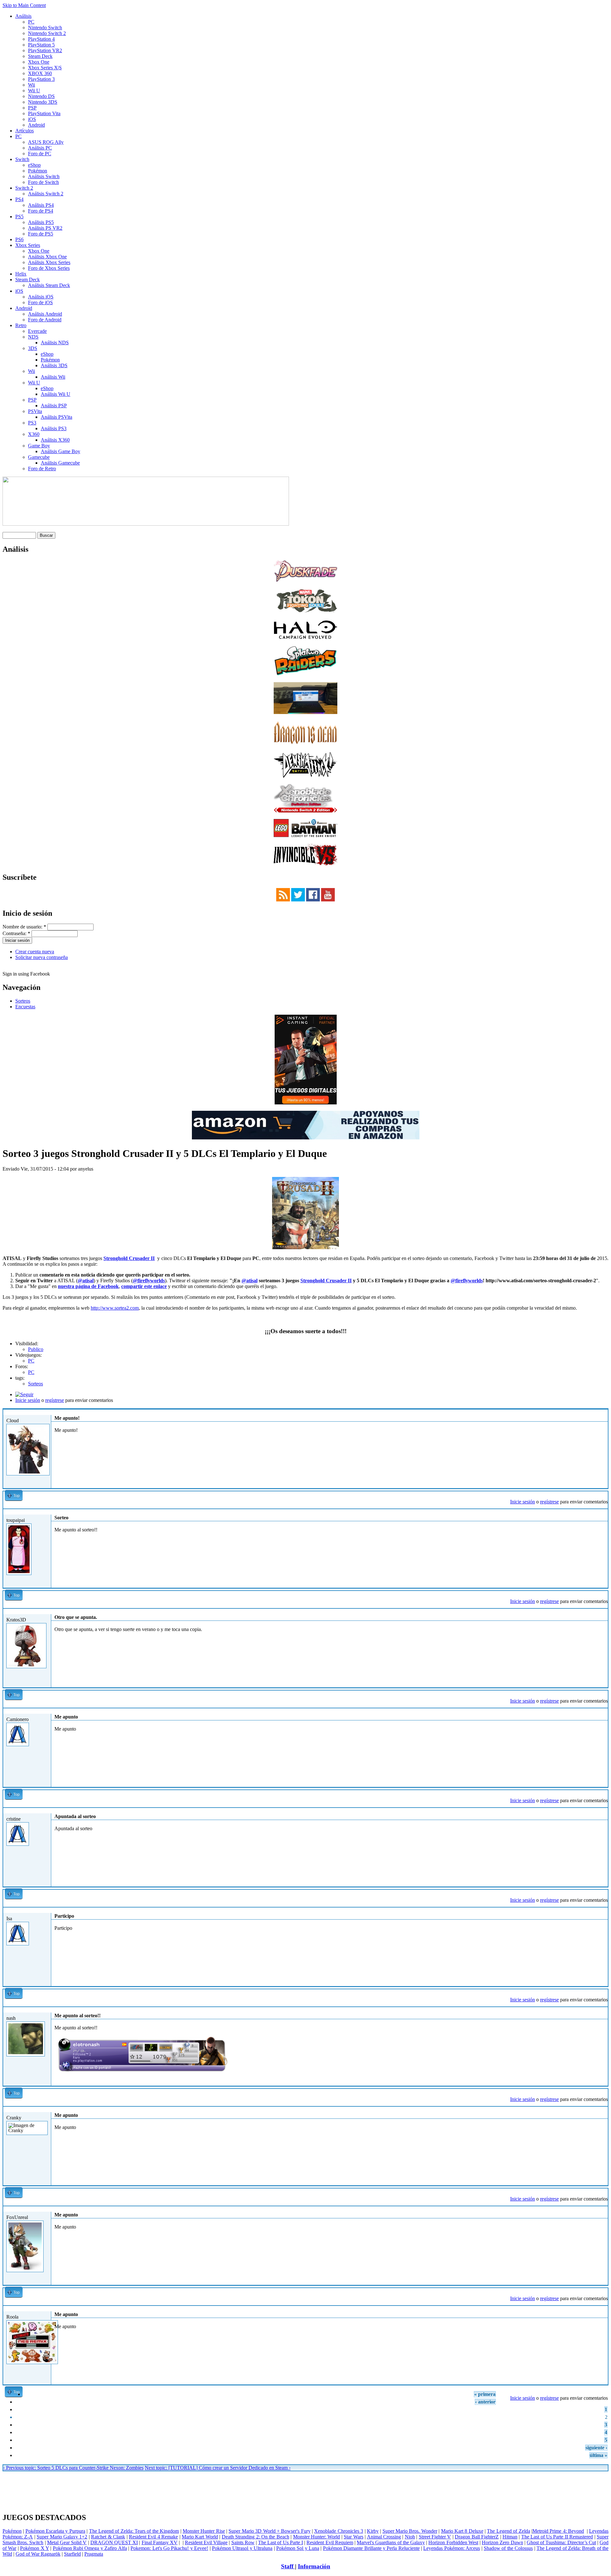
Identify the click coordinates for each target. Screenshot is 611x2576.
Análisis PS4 (41, 205)
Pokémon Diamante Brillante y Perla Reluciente (371, 2548)
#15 (602, 1711)
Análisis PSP (54, 406)
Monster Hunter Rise (204, 2531)
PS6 (19, 239)
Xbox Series (28, 245)
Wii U (34, 91)
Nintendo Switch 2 (47, 33)
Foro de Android (45, 320)
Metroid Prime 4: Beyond (558, 2531)
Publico (36, 1349)
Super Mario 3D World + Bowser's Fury (269, 2531)
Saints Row (243, 2542)
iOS (32, 119)
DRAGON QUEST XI (114, 2542)
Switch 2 (24, 188)
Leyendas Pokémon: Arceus (452, 2548)
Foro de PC (40, 154)
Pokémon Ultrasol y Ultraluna (242, 2548)
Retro (21, 325)
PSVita (35, 411)
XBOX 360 (40, 73)
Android (36, 125)
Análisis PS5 (41, 222)
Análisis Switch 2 (46, 194)
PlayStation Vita (44, 113)
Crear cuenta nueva (35, 952)
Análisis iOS (41, 297)
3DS (33, 348)
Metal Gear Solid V (67, 2542)
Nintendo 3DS (43, 102)
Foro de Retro (42, 469)
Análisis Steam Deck (49, 285)
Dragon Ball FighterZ (477, 2537)
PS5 (19, 217)
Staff (288, 2566)
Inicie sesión (28, 1400)
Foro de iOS (40, 302)
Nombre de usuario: (24, 927)
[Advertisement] (305, 2474)
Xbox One (39, 62)
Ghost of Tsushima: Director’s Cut (561, 2542)
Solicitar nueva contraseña (42, 957)
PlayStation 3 (41, 79)
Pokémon (38, 171)
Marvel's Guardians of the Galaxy (391, 2542)
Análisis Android (45, 314)
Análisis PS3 (54, 428)
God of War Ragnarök (38, 2554)
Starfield (72, 2554)
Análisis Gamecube (60, 463)
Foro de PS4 (41, 211)
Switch (22, 159)
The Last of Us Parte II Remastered (557, 2537)
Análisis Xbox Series (49, 262)
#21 (602, 2308)
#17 (602, 1910)
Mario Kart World (200, 2537)
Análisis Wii (53, 377)
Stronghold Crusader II (129, 1258)
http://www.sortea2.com (115, 1308)
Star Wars (353, 2537)
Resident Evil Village (206, 2542)
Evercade (37, 331)
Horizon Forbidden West (453, 2542)
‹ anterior (485, 2402)
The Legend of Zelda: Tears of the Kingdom (134, 2531)
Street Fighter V (435, 2537)
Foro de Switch (43, 182)
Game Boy (39, 446)
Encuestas (25, 1007)
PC (31, 22)
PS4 (19, 199)
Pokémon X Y (35, 2548)
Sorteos (23, 1001)
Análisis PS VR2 (45, 228)
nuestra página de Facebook (88, 1286)
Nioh (410, 2537)
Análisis (23, 16)
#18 (602, 2009)
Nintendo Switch (45, 28)
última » (598, 2455)
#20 (602, 2209)
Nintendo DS (41, 96)
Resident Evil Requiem (330, 2542)
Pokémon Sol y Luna (298, 2548)
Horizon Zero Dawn (502, 2542)
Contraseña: (16, 933)
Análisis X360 (55, 440)
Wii (32, 85)
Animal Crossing (384, 2537)
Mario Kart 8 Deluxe (462, 2531)
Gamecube (39, 457)
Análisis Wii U (56, 394)
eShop (34, 165)
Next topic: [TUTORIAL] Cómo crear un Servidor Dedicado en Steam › (218, 2468)
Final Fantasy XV (160, 2542)
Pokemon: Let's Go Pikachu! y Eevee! (169, 2548)
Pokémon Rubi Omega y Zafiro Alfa (90, 2548)
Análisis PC (40, 148)
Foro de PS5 (41, 234)
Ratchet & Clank (108, 2537)
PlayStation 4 (41, 39)
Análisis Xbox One (47, 257)
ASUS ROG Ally (46, 142)
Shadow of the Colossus (508, 2548)
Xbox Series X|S (45, 68)
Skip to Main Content (24, 5)
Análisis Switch (44, 176)
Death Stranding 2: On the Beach (256, 2537)
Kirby (373, 2531)
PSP (32, 108)
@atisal (86, 1281)
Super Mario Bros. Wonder (410, 2531)
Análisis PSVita (56, 417)
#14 (602, 1611)
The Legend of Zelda (508, 2531)
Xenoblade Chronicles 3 (339, 2531)
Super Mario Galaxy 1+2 (62, 2537)
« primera (485, 2394)
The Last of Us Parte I (281, 2542)
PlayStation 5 (41, 45)
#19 (602, 2109)
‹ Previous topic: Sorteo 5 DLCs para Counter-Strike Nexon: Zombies (73, 2468)
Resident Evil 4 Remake (153, 2537)
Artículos (25, 131)
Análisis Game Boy (60, 451)
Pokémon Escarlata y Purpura (55, 2531)
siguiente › (596, 2448)
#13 (602, 1512)
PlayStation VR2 (45, 50)
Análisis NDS (55, 343)
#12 (602, 1412)
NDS (33, 337)
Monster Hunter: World (317, 2537)
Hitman (510, 2537)
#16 (602, 1810)
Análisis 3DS (54, 365)
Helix (21, 274)
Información (314, 2566)
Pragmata (94, 2554)
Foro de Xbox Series (49, 268)
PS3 (32, 423)
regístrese (55, 1400)
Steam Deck (40, 56)
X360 (34, 434)
